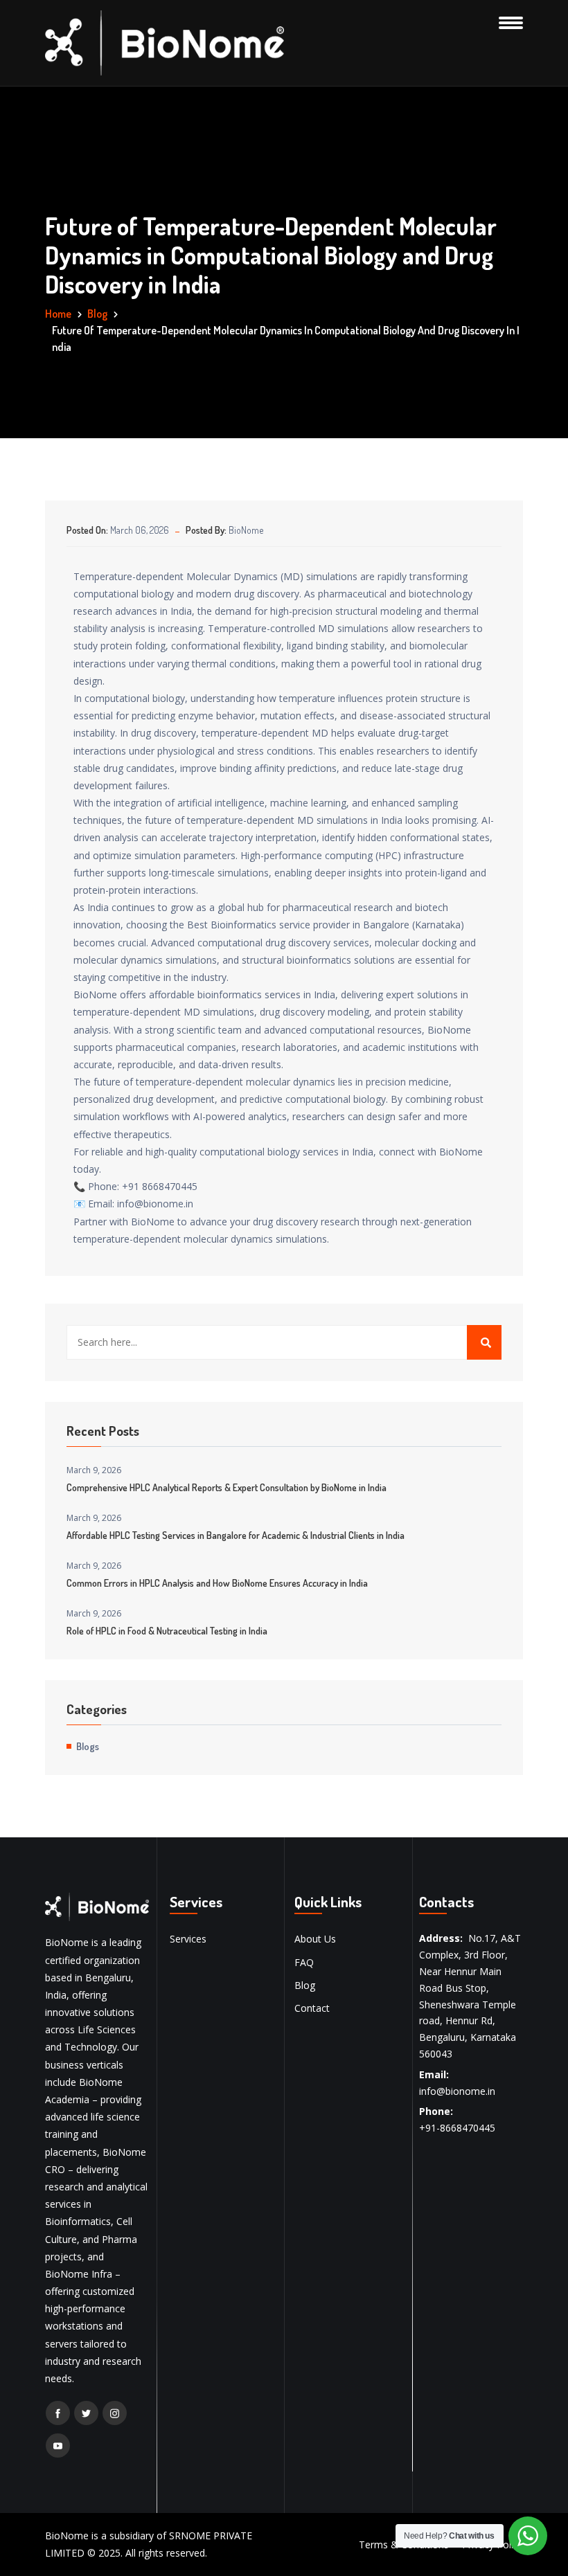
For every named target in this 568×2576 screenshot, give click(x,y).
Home (58, 314)
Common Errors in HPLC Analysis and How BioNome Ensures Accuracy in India (217, 1583)
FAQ (304, 1962)
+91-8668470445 (457, 2128)
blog (97, 314)
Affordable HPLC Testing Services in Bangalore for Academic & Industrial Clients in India (236, 1535)
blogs (88, 1746)
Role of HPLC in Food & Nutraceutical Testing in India (167, 1631)
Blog (305, 1985)
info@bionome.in (457, 2091)
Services (188, 1939)
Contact (312, 2008)
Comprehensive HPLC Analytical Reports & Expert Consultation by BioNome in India (227, 1487)
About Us (315, 1939)
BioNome (246, 530)
